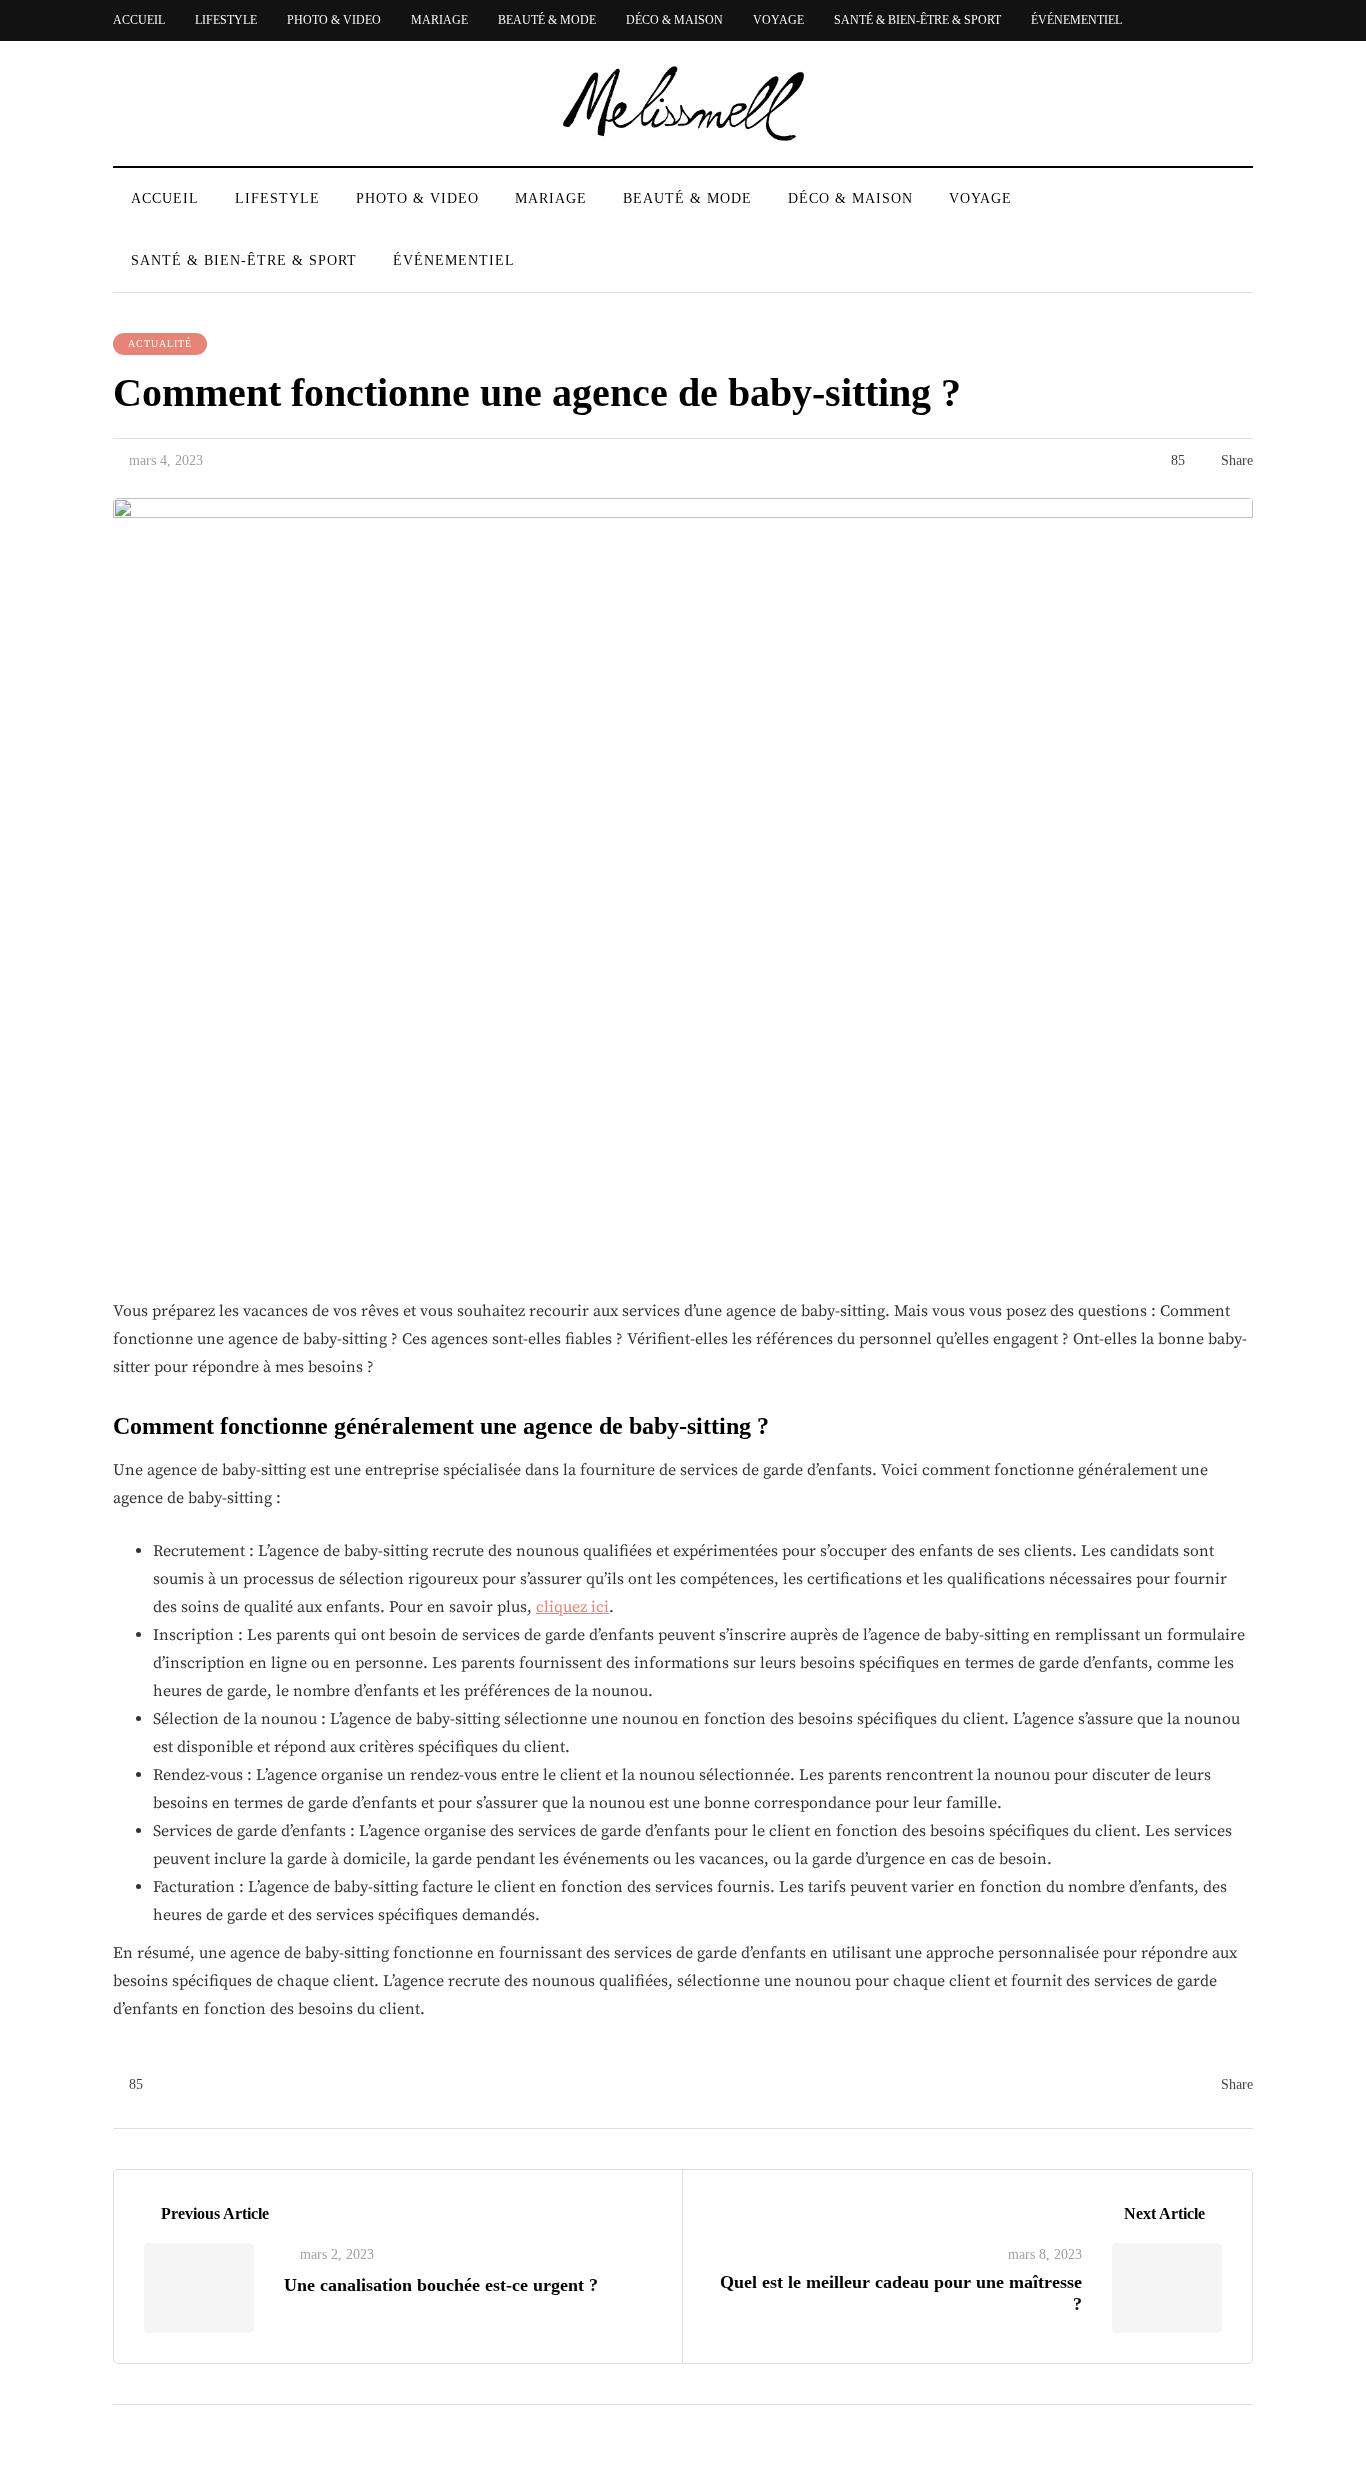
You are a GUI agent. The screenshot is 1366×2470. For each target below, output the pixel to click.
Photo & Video (334, 20)
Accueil (139, 20)
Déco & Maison (674, 20)
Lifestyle (226, 20)
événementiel (1076, 20)
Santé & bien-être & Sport (917, 20)
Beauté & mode (547, 20)
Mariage (439, 20)
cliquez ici (572, 1607)
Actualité (160, 343)
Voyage (778, 20)
